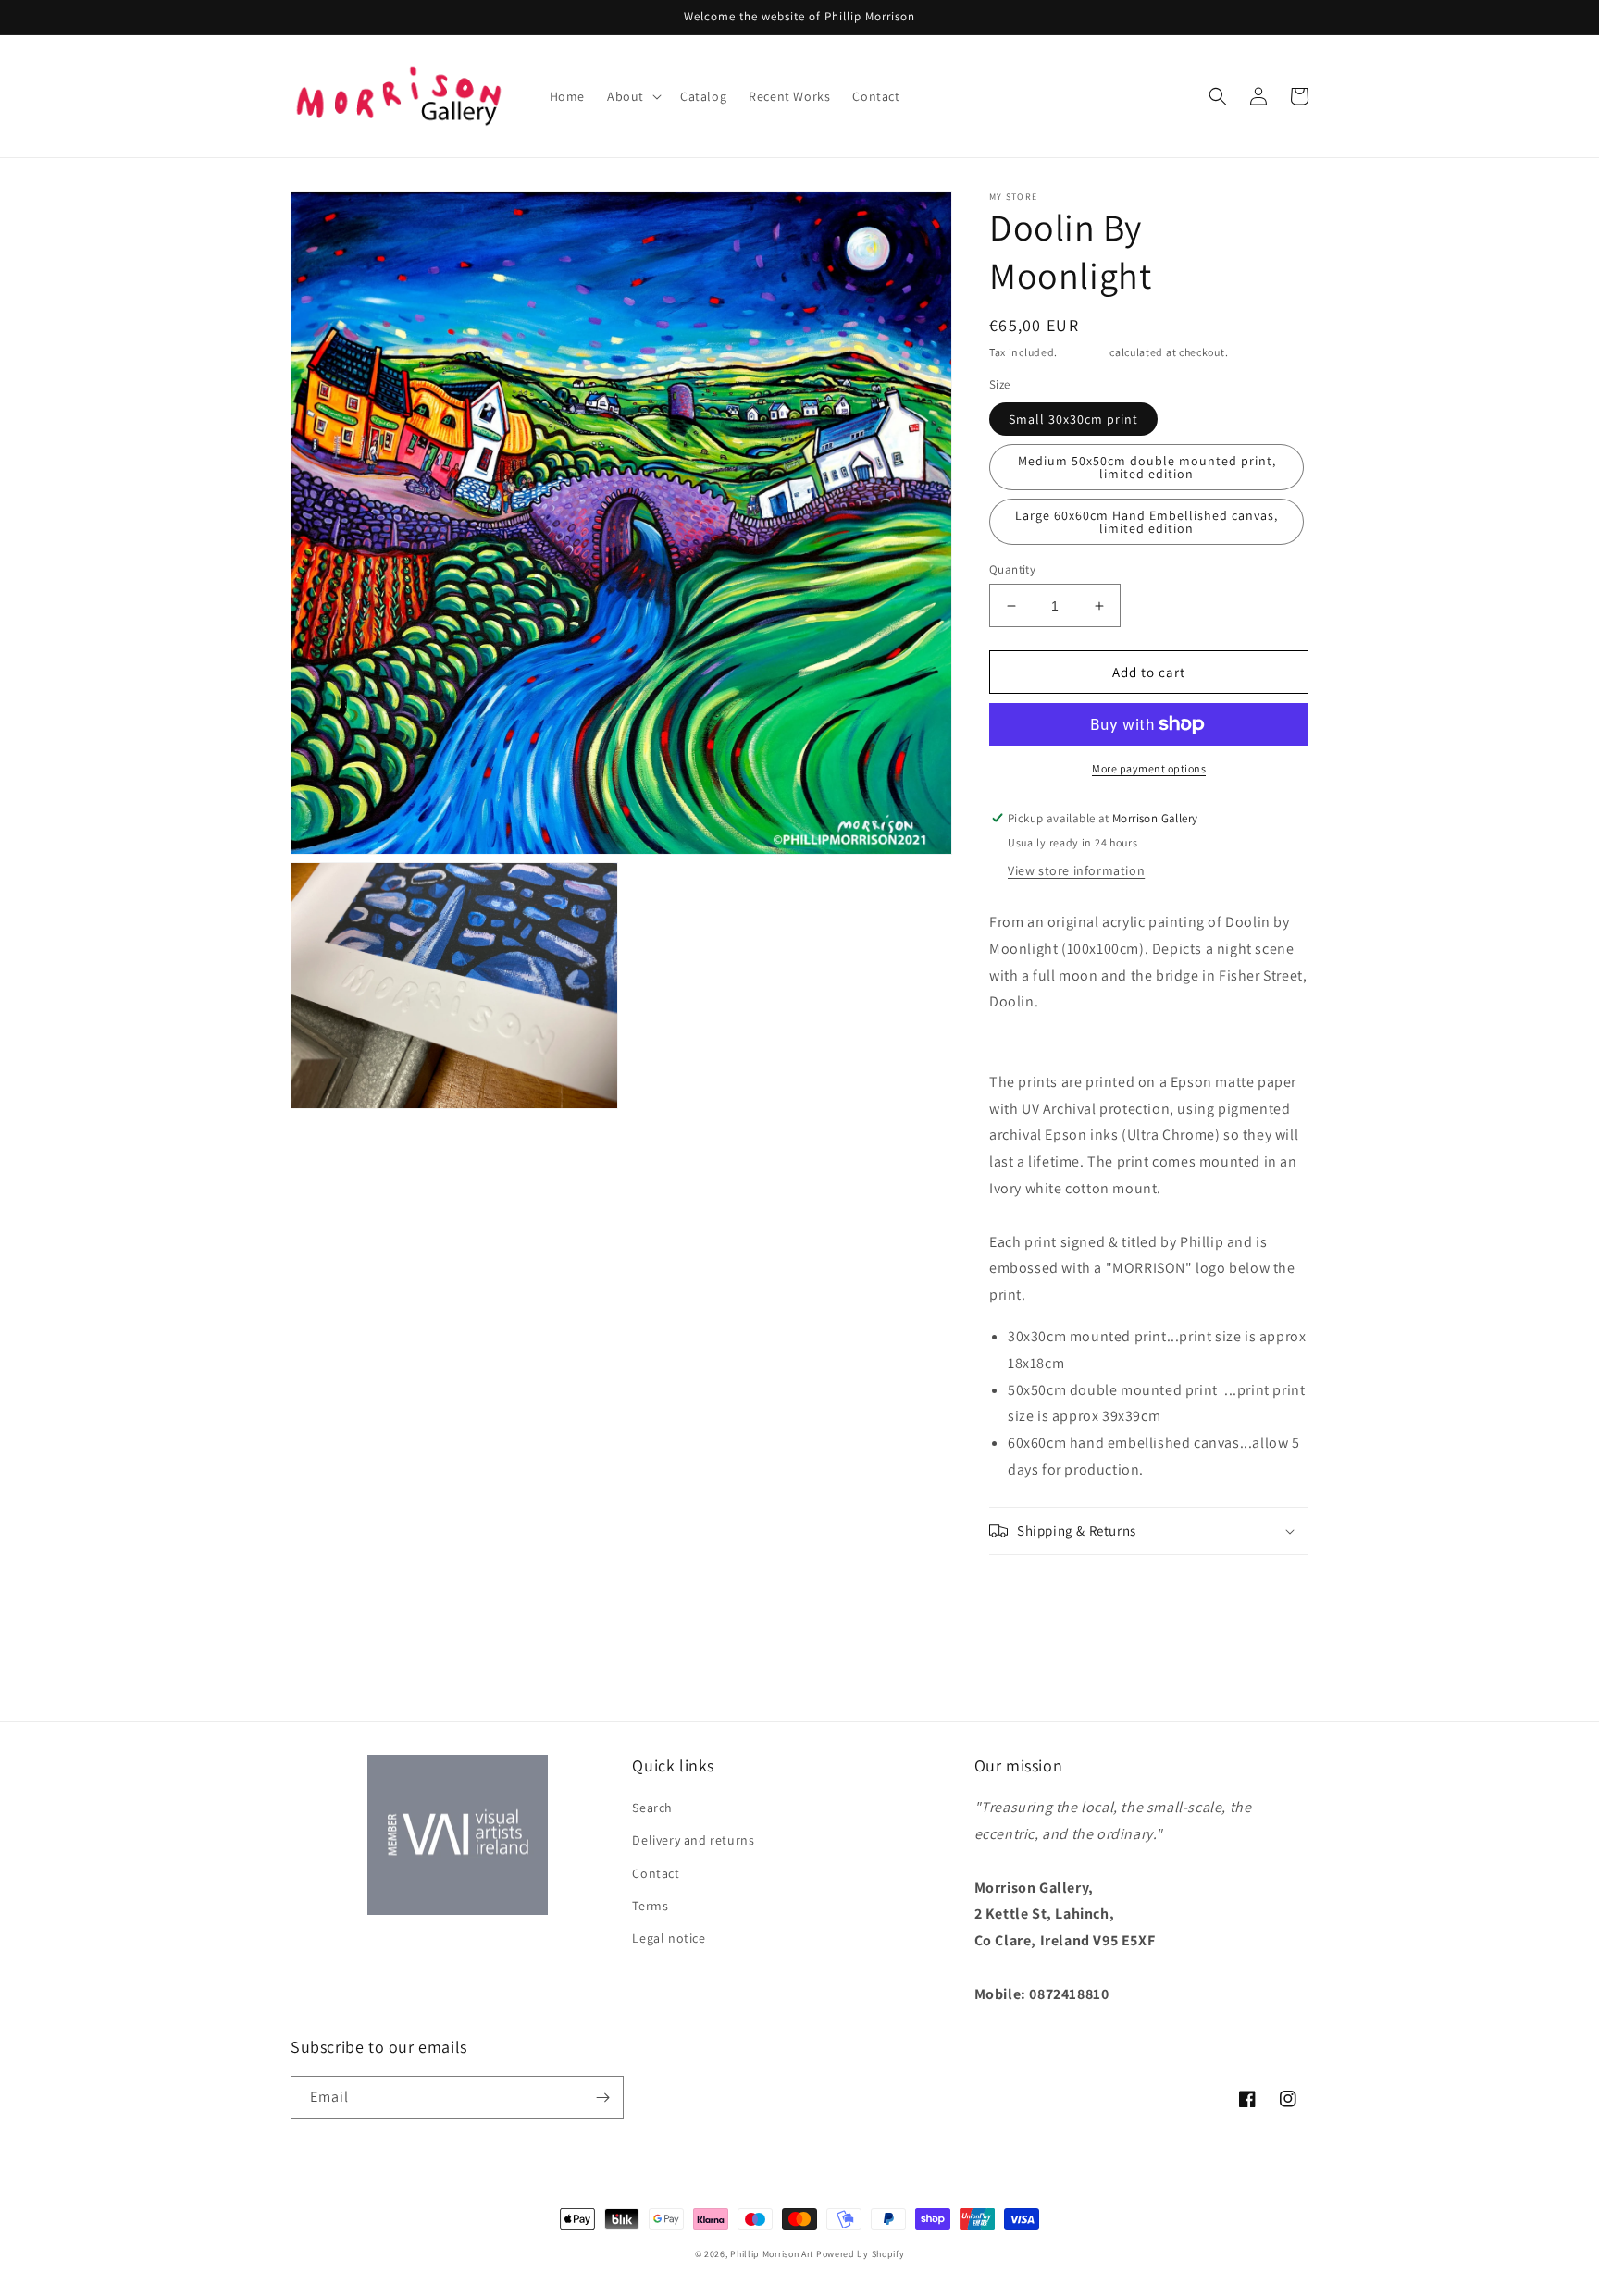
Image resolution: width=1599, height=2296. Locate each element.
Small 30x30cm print (1073, 419)
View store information (1076, 870)
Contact (656, 1873)
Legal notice (669, 1938)
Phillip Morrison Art (772, 2254)
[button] (632, 96)
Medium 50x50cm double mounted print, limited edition (1147, 467)
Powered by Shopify (861, 2254)
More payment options (1149, 768)
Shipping (1084, 352)
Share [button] (1028, 1580)
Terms (650, 1906)
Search (652, 1808)
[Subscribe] (602, 2098)
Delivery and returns (693, 1840)
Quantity (1012, 569)
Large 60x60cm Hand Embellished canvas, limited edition (1147, 522)
